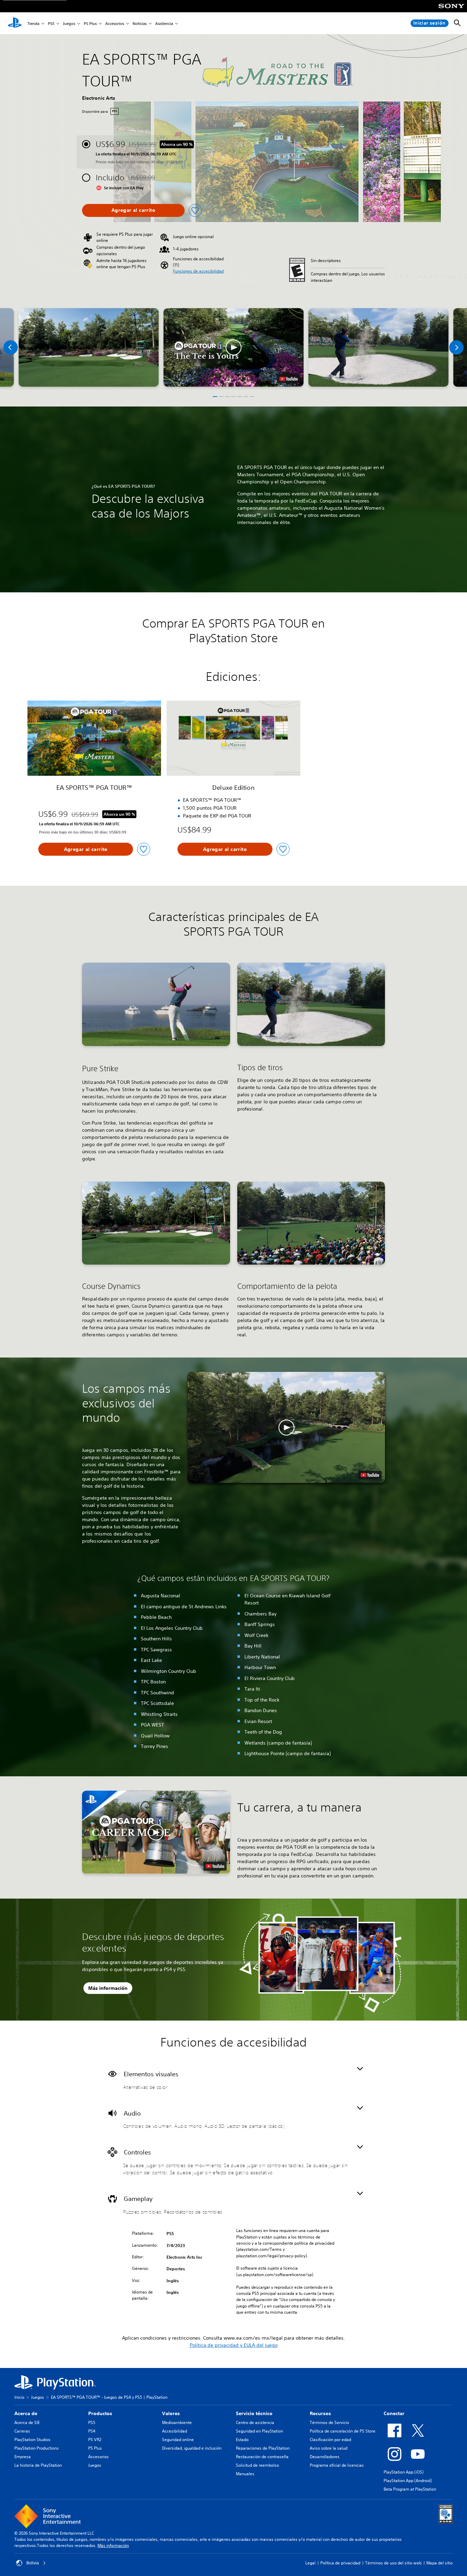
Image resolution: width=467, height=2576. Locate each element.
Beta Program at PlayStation (410, 2489)
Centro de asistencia (255, 2422)
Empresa (23, 2457)
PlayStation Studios (32, 2440)
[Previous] (11, 347)
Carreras (22, 2431)
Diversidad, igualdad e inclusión (192, 2448)
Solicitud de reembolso (257, 2465)
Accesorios (115, 23)
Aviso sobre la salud (329, 2448)
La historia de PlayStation (38, 2465)
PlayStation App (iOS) (404, 2472)
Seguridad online (178, 2440)
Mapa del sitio (439, 2563)
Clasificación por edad (330, 2440)
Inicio (19, 2397)
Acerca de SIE (27, 2422)
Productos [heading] (100, 2413)
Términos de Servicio (329, 2422)
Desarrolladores (325, 2457)
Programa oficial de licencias (337, 2465)
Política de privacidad (340, 2563)
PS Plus (90, 23)
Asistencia (164, 23)
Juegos (69, 23)
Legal (310, 2563)
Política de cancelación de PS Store (343, 2431)
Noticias (140, 23)
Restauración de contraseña (262, 2457)
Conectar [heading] (394, 2413)
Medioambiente (177, 2422)
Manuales (245, 2474)
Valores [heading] (171, 2413)
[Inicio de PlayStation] (15, 23)
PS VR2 (95, 2440)
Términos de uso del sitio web (393, 2563)
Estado (242, 2440)
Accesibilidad (175, 2431)
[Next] (456, 347)
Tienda (33, 23)
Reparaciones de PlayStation (263, 2448)
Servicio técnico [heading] (254, 2413)
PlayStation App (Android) (408, 2481)
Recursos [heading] (320, 2413)
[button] (198, 271)
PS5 (51, 23)
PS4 (92, 2431)
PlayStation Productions (37, 2448)
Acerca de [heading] (26, 2413)
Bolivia (33, 2563)
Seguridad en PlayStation (259, 2431)
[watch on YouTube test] (289, 379)
